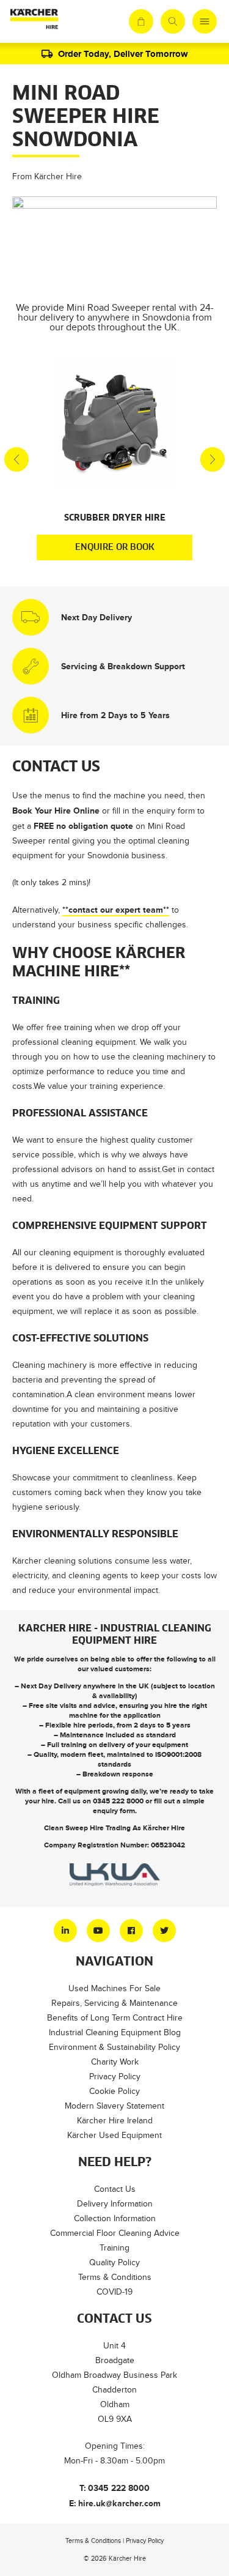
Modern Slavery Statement (114, 2106)
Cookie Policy (114, 2091)
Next (213, 459)
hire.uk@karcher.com (119, 2503)
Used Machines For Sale (114, 1988)
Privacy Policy (115, 2077)
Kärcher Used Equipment (114, 2135)
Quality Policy (114, 2262)
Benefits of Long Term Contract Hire (115, 2018)
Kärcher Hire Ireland (115, 2121)
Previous (16, 459)
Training (114, 2248)
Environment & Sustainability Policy (114, 2047)
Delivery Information (115, 2204)
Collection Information (115, 2218)
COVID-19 (114, 2292)
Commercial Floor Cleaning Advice (115, 2233)
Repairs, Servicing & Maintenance (114, 2003)
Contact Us (115, 2189)
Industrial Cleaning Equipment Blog (115, 2032)
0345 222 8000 (118, 1801)
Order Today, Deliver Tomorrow (123, 54)
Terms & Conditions (115, 2277)
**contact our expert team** (116, 910)
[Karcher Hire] (34, 21)
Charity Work (115, 2062)
